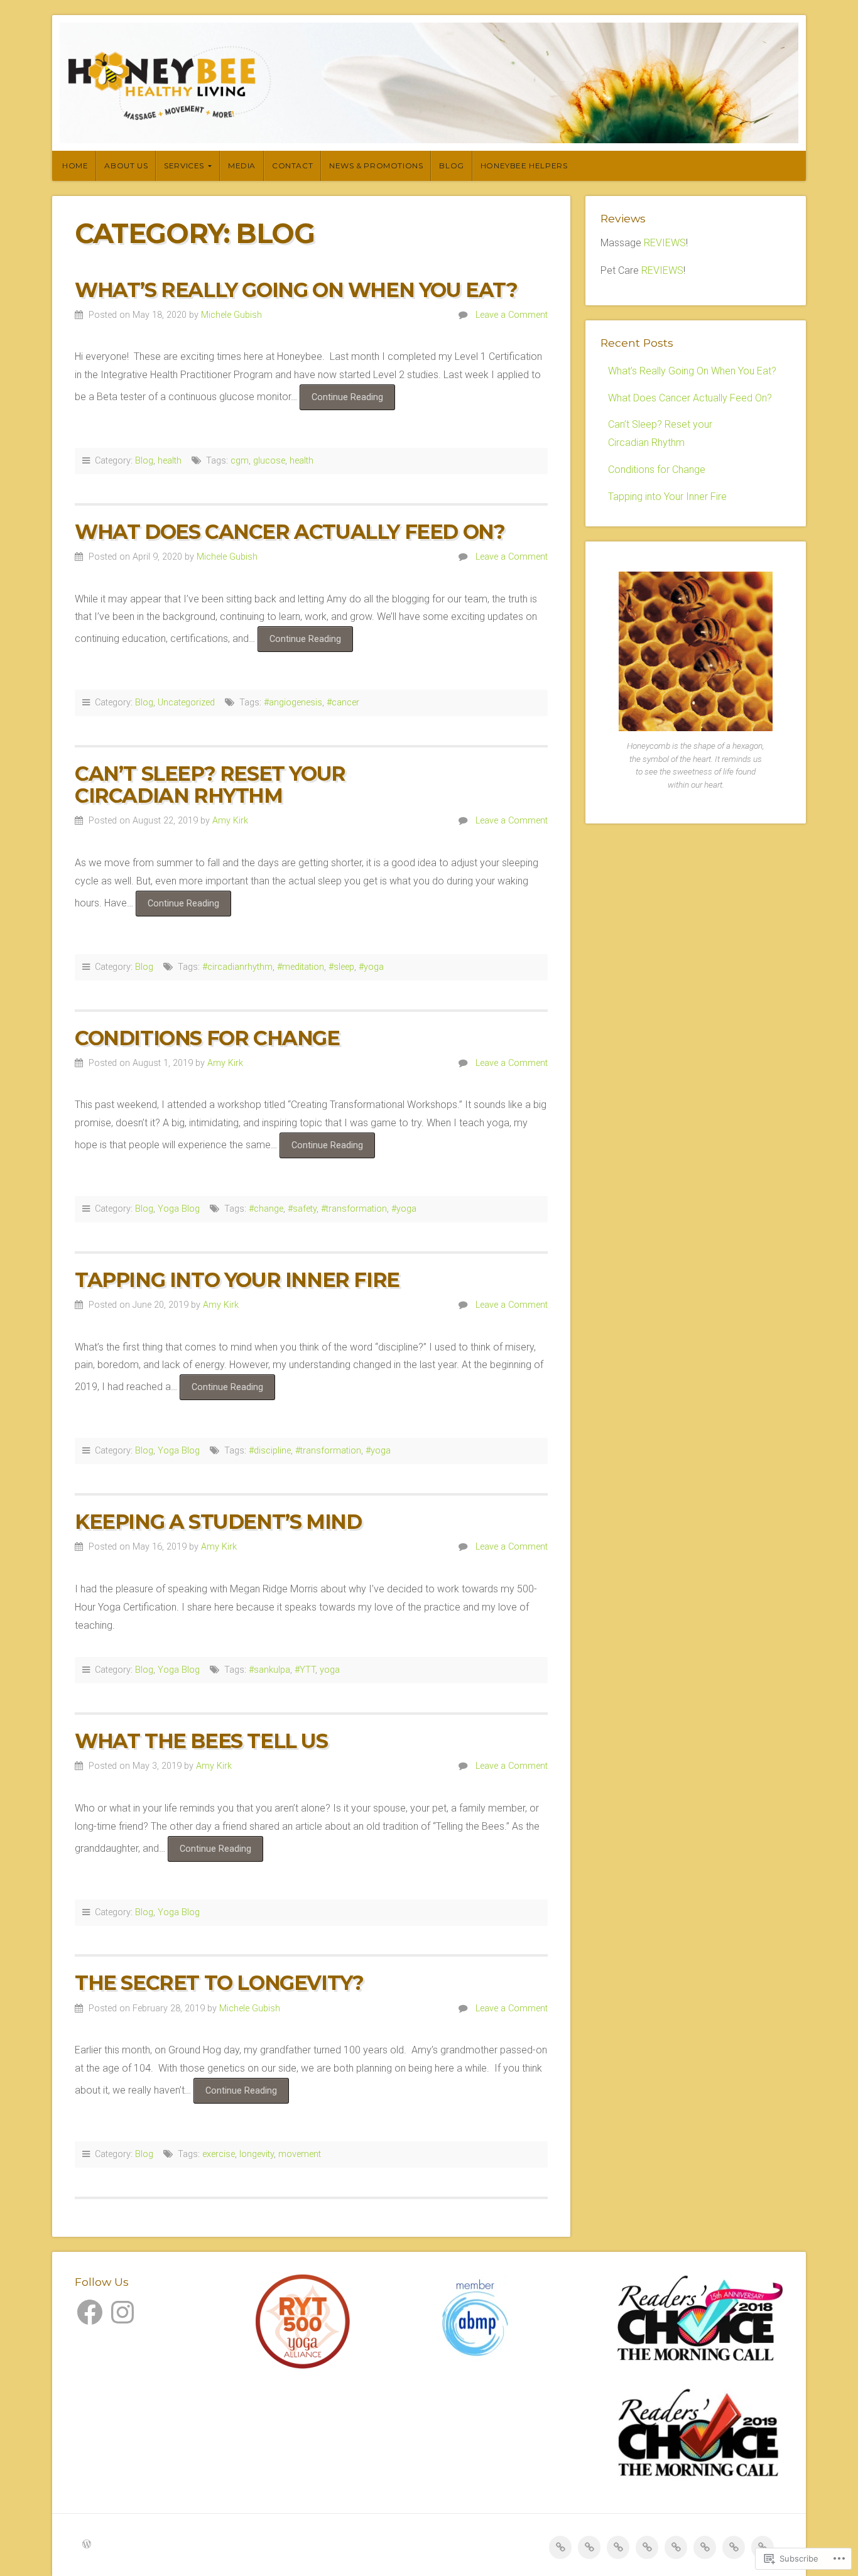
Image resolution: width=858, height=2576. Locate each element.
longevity (257, 2154)
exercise (219, 2154)
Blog (451, 166)
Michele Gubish (231, 315)
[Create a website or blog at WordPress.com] (87, 2545)
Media (242, 166)
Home (75, 166)
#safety (302, 1209)
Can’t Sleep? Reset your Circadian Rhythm (210, 785)
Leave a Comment (512, 315)
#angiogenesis (293, 703)
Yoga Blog (179, 1209)
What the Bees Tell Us (201, 1741)
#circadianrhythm (237, 967)
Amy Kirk (230, 821)
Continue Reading (341, 401)
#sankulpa (269, 1670)
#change (266, 1209)
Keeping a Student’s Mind (218, 1522)
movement (300, 2154)
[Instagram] (122, 2312)
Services (184, 166)
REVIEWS (665, 243)
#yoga (371, 967)
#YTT (305, 1670)
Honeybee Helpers (524, 166)
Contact (292, 166)
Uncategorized (186, 703)
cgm (240, 461)
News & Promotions (376, 166)
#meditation (301, 967)
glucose (269, 461)
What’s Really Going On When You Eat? (296, 290)
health (170, 461)
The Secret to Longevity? (219, 1983)
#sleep (341, 967)
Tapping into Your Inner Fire (237, 1280)
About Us (126, 166)
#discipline (270, 1451)
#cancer (343, 703)
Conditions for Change (207, 1038)
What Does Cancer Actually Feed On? (290, 532)
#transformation (354, 1209)
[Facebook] (90, 2312)
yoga (330, 1670)
